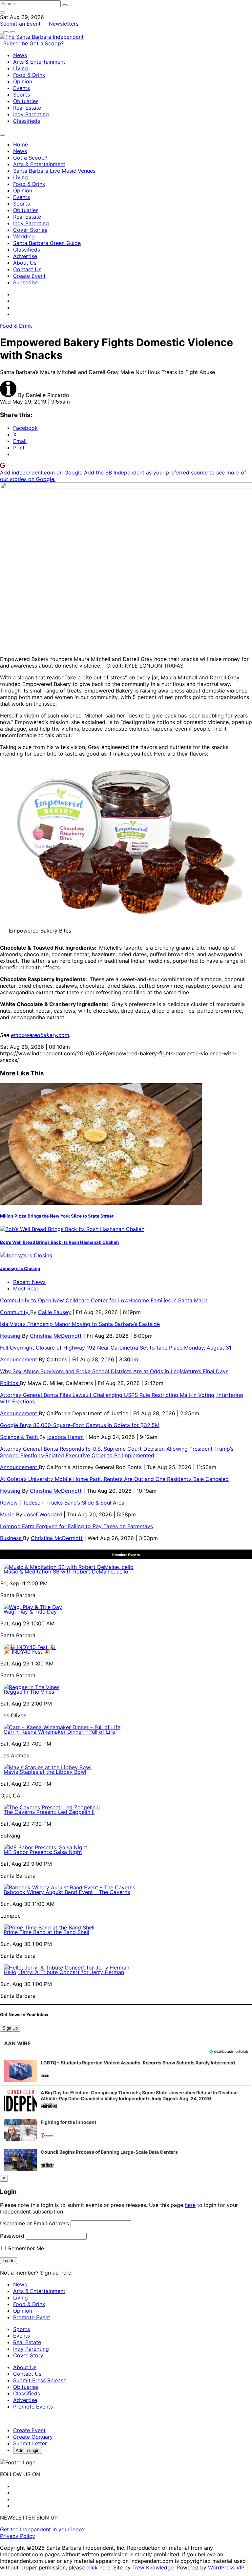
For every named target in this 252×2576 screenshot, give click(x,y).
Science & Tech (20, 1437)
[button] (126, 2071)
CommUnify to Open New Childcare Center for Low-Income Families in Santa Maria (104, 1300)
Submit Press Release (40, 2380)
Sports (21, 95)
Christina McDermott (56, 1336)
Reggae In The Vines (29, 1692)
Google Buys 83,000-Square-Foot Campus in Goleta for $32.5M (80, 1425)
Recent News (29, 1282)
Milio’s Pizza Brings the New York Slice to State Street (57, 1216)
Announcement (19, 1359)
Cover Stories (30, 230)
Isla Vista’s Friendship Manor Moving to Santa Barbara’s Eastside (80, 1324)
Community (15, 1312)
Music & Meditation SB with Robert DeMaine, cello (66, 1572)
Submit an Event (20, 24)
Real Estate (27, 108)
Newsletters (64, 24)
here (190, 2205)
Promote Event (32, 2317)
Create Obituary (33, 2437)
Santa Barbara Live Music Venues (54, 171)
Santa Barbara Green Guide (47, 243)
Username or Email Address (34, 2223)
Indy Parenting (31, 114)
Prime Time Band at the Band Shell (46, 1932)
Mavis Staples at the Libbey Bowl (45, 1772)
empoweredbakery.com (40, 1035)
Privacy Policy (18, 2536)
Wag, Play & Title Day (30, 1612)
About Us (25, 263)
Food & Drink (29, 75)
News (20, 55)
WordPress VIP (226, 2567)
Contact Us (27, 269)
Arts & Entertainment (39, 62)
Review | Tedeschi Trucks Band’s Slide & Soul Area (63, 1503)
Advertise (25, 256)
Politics (10, 1383)
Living (21, 68)
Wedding (24, 236)
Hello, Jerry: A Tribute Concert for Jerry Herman (64, 1972)
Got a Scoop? (47, 43)
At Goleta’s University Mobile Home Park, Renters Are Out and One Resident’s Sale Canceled (114, 1479)
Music (8, 1514)
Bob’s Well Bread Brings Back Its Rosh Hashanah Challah (59, 1242)
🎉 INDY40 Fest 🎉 (27, 1652)
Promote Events (33, 2407)
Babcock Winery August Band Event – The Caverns (67, 1892)
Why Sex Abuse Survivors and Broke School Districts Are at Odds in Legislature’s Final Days (114, 1371)
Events (21, 88)
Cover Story (28, 2355)
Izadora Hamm (65, 1437)
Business (11, 1538)
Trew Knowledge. (154, 2567)
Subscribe (16, 43)
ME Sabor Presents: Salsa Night (43, 1852)
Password (12, 2236)
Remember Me (25, 2248)
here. (66, 2273)
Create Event (29, 276)
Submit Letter (30, 2443)
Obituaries (26, 101)
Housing (11, 1336)
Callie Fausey (54, 1312)
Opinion (23, 81)
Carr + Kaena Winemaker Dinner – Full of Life (59, 1732)
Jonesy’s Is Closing (20, 1268)
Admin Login (28, 2450)
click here (98, 2567)
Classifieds (27, 121)
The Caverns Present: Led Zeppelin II (49, 1812)
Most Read (26, 1288)
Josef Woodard (43, 1514)
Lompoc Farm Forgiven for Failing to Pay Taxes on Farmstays (76, 1526)
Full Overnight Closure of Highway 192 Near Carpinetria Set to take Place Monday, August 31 (116, 1348)
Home (21, 144)
